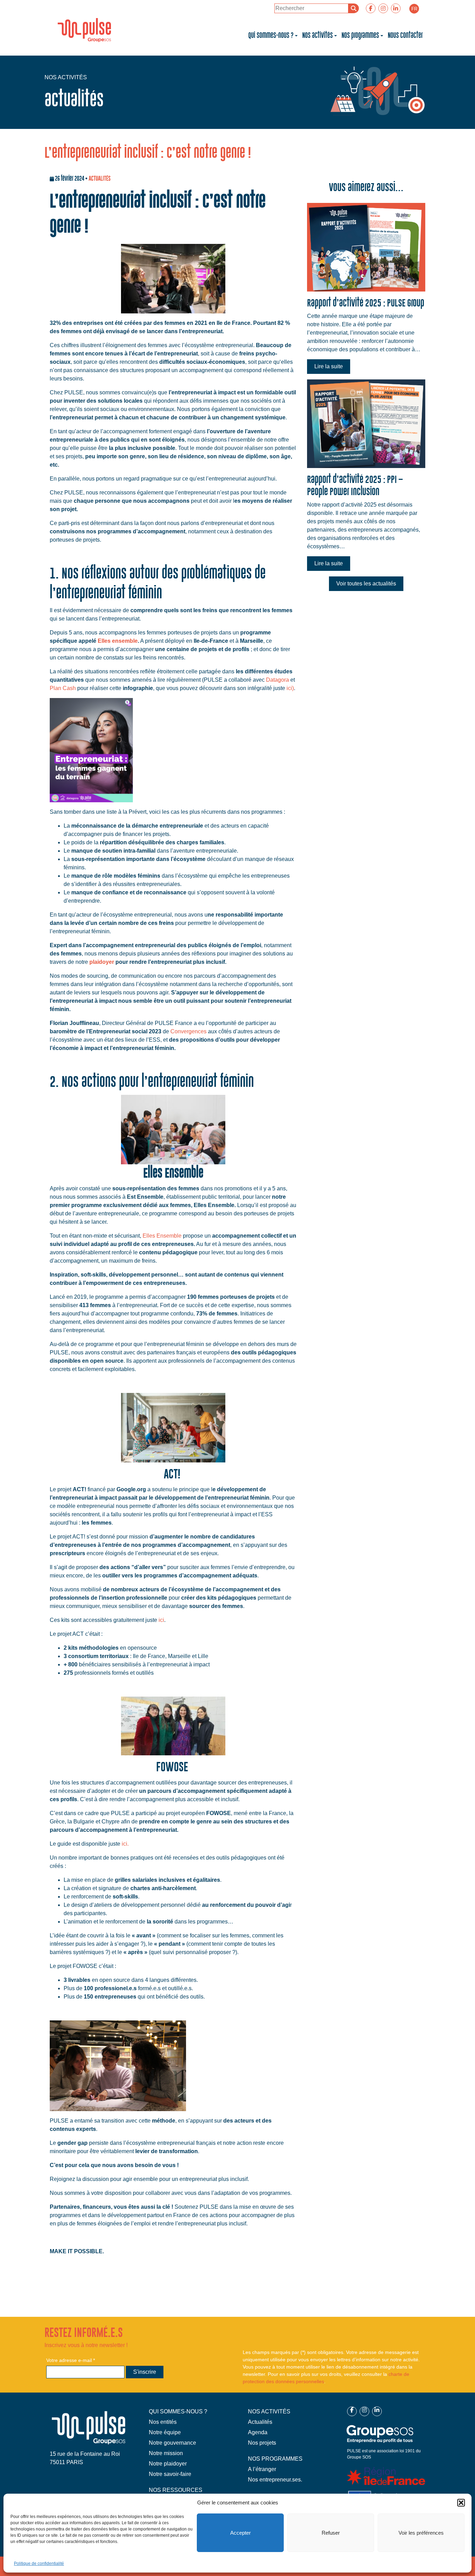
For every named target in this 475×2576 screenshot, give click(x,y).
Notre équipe (165, 2432)
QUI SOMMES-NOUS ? (178, 2411)
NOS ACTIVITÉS (269, 2411)
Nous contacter (405, 35)
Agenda (258, 2432)
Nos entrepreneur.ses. (275, 2480)
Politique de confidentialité (39, 2563)
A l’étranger (262, 2469)
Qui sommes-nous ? (271, 35)
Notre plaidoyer (168, 2464)
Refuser (331, 2533)
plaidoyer (102, 962)
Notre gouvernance (172, 2443)
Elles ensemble (118, 641)
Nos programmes (360, 35)
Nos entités (163, 2422)
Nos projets (262, 2443)
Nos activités (317, 35)
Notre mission (166, 2453)
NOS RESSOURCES (176, 2490)
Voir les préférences (421, 2533)
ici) (290, 688)
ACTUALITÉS (100, 178)
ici (161, 1620)
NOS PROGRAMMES (275, 2459)
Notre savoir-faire (170, 2474)
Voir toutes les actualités (366, 584)
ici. (125, 1844)
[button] (461, 2503)
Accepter (240, 2533)
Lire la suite (329, 366)
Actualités (260, 2422)
